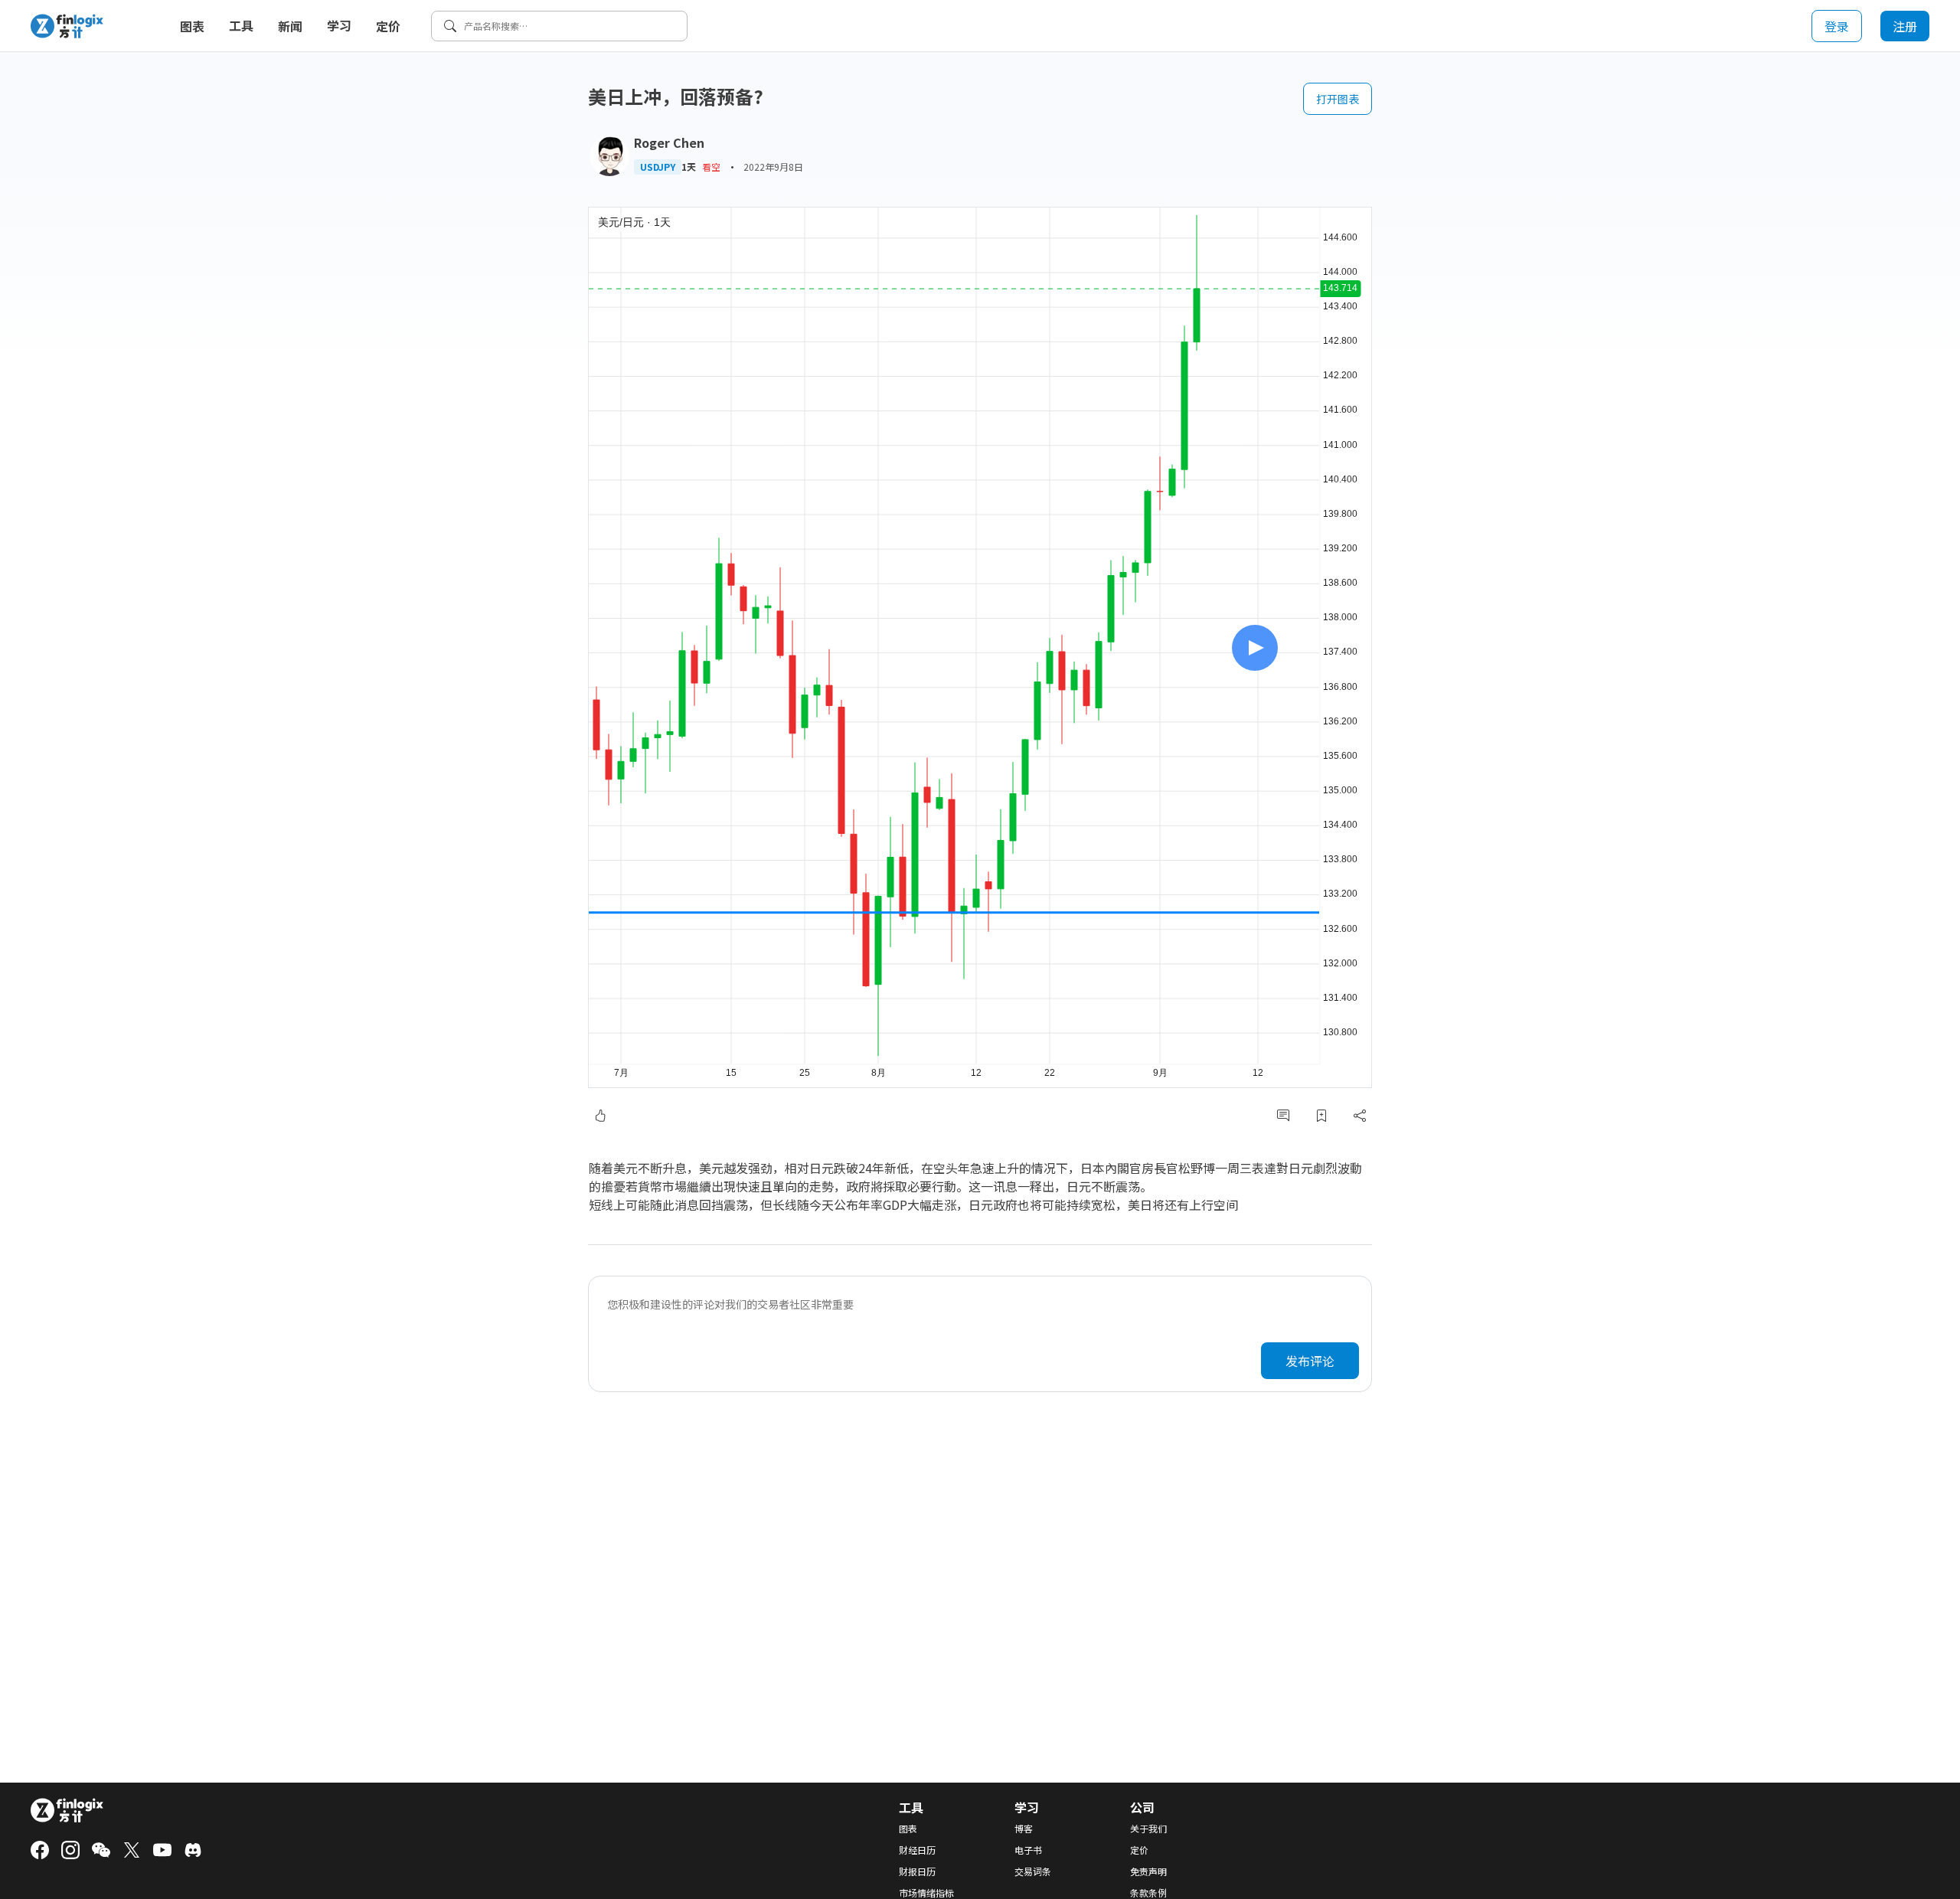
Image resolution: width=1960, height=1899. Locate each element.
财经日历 (917, 1850)
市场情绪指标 (926, 1893)
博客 (1024, 1829)
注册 (1905, 26)
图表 (192, 26)
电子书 (1028, 1850)
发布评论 (1310, 1361)
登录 (1837, 26)
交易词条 (1033, 1871)
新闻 (290, 26)
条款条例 (1148, 1893)
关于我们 (1148, 1829)
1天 (689, 167)
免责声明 (1148, 1871)
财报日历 (917, 1871)
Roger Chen (669, 142)
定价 (388, 26)
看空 (711, 167)
